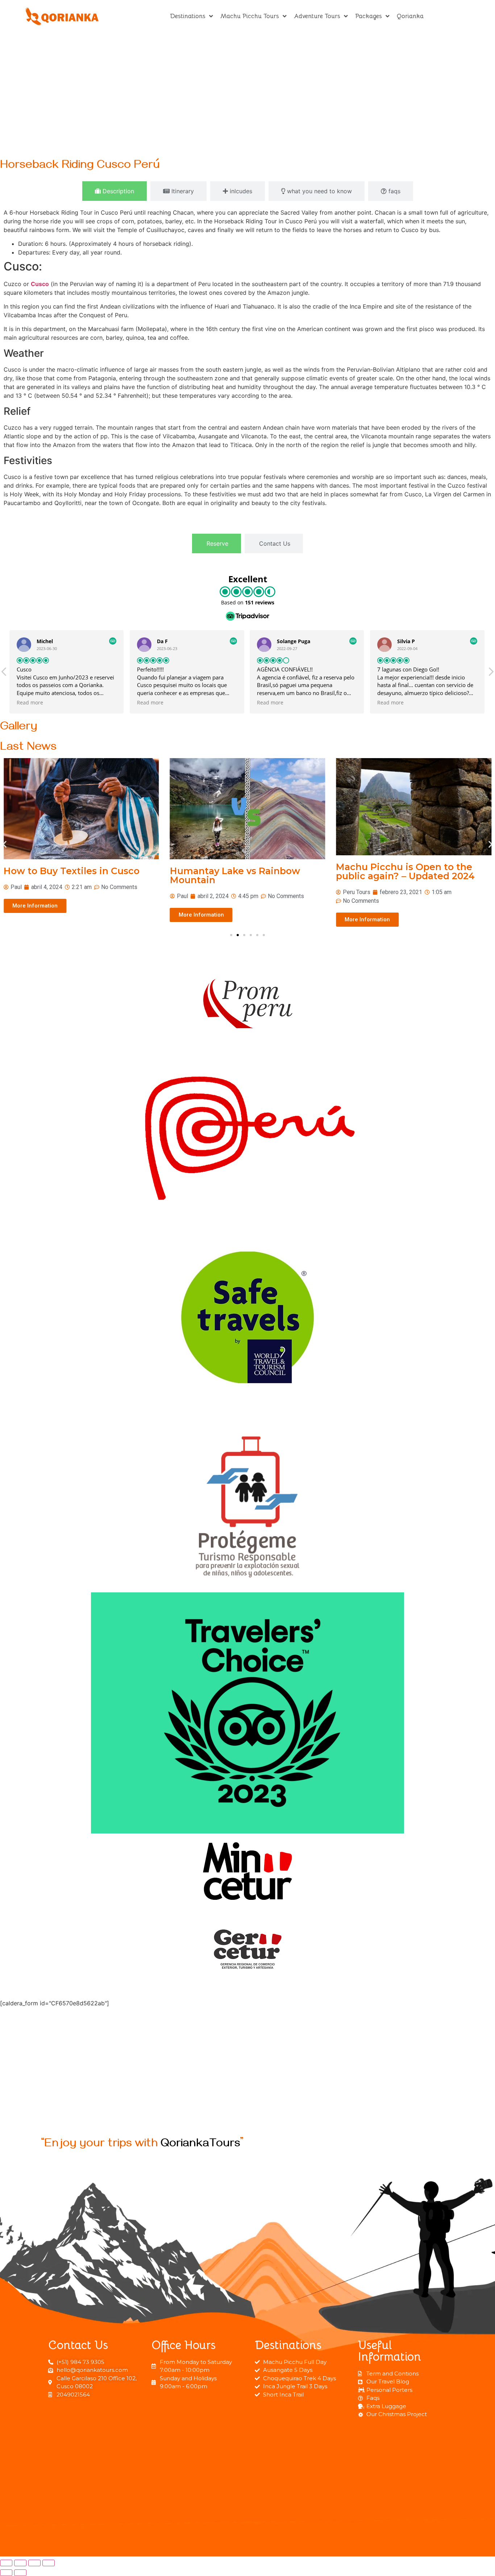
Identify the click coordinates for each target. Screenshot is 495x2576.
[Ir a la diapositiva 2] (238, 935)
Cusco (40, 284)
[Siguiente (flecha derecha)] (20, 2573)
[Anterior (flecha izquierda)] (6, 2573)
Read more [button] (31, 703)
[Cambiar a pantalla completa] (34, 2563)
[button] (5, 844)
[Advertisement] (247, 92)
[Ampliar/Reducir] (49, 2563)
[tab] (115, 191)
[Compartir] (20, 2563)
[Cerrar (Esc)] (6, 2563)
